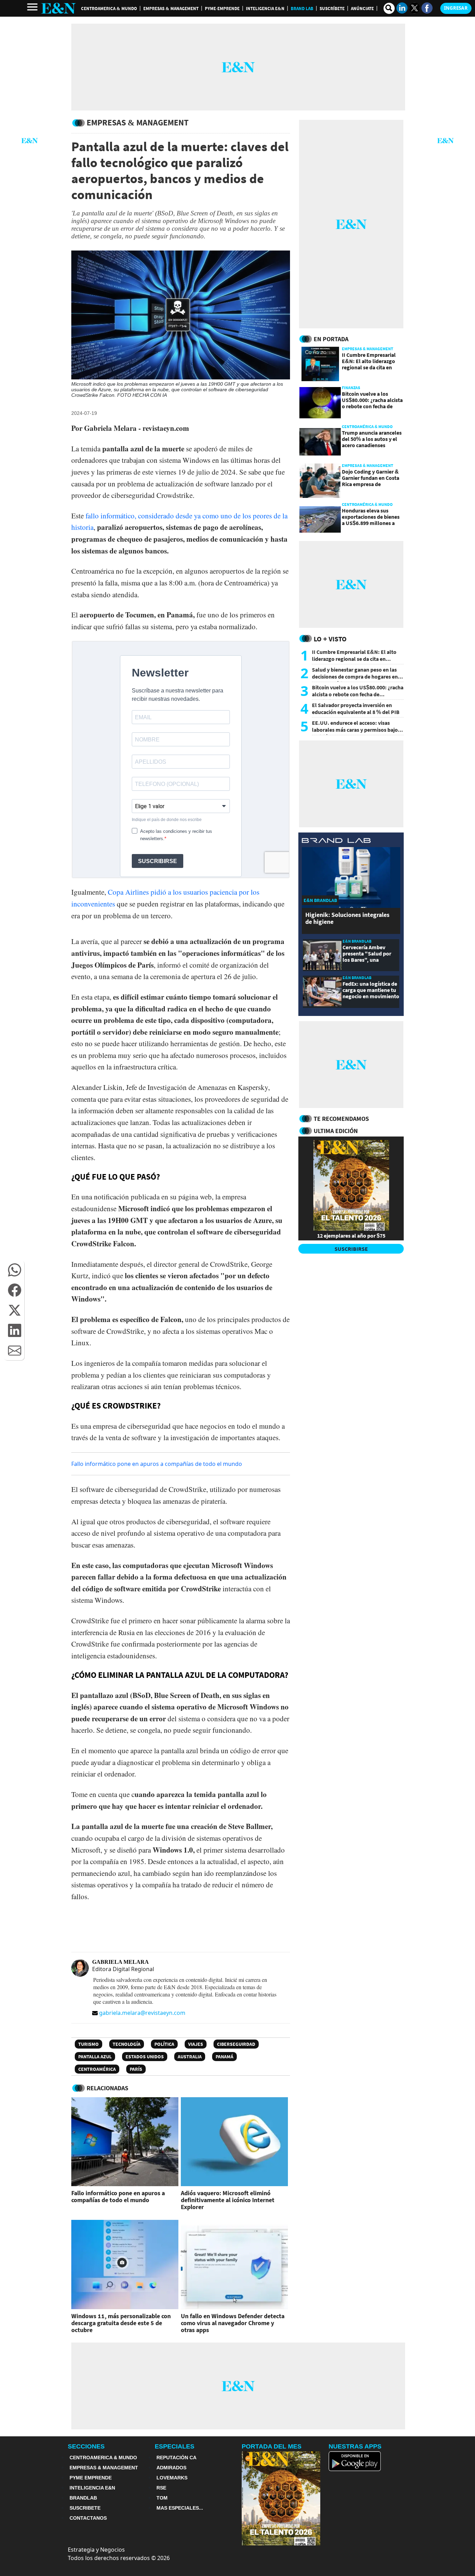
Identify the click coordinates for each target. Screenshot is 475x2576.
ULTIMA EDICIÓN (336, 1131)
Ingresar (456, 8)
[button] (15, 1270)
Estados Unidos (145, 2057)
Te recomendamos (341, 1119)
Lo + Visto (330, 639)
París (136, 2069)
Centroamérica (97, 2069)
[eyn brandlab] (336, 841)
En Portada (331, 339)
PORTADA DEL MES (272, 2446)
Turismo (88, 2044)
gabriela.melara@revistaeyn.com (142, 2013)
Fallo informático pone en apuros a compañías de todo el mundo (157, 1464)
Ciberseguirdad (236, 2044)
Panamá (224, 2057)
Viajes (196, 2044)
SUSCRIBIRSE (351, 1249)
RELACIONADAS (107, 2088)
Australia (190, 2057)
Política (164, 2044)
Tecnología (127, 2044)
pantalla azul (95, 2057)
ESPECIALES (175, 2446)
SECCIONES (86, 2446)
